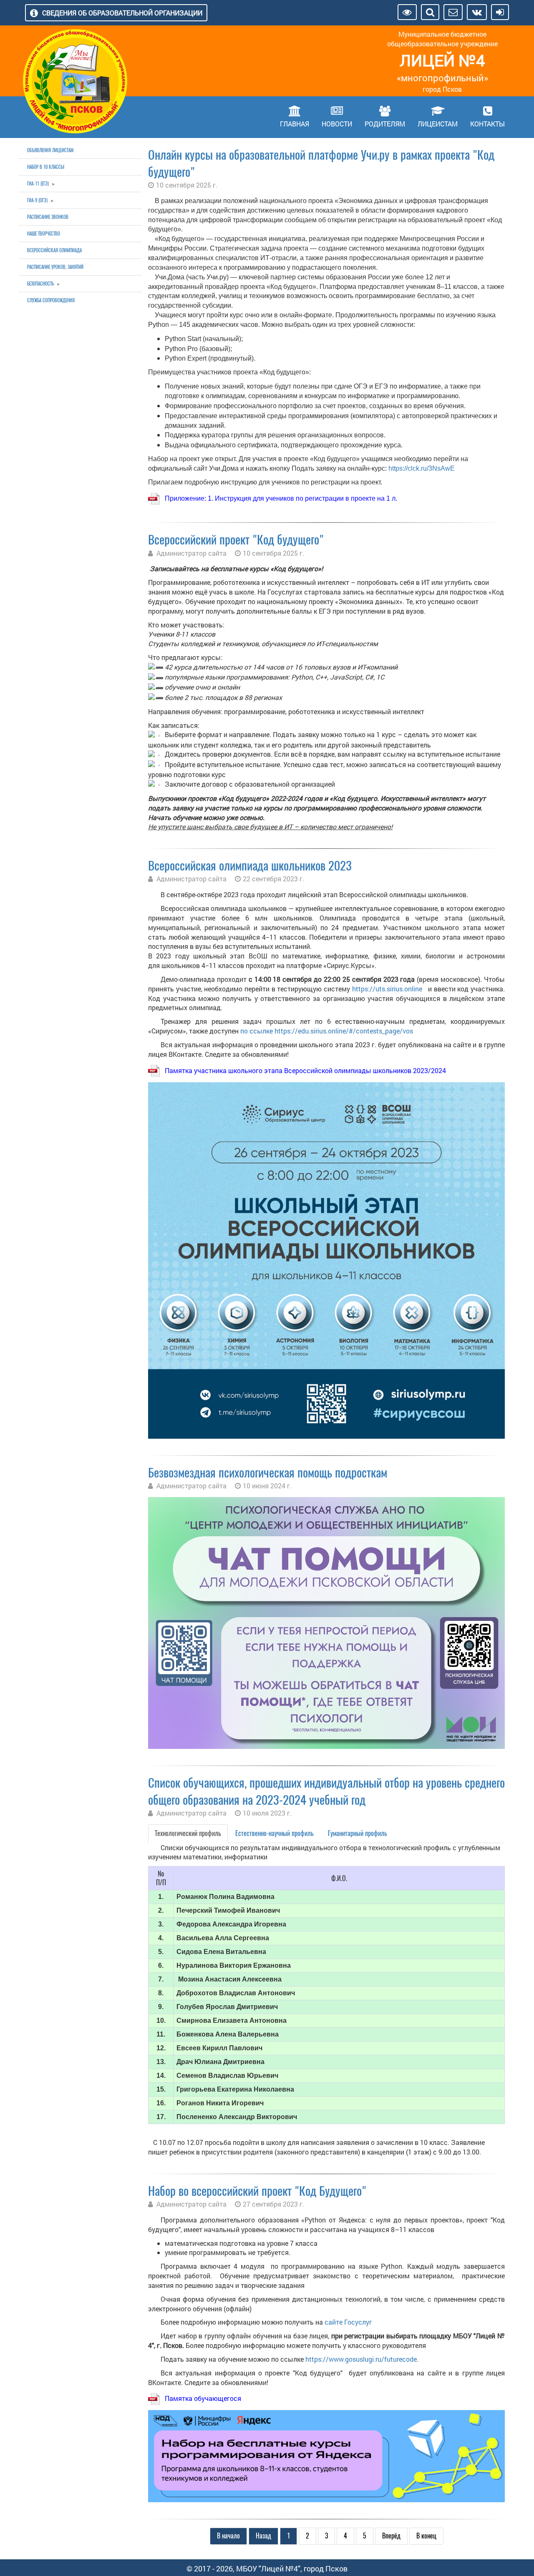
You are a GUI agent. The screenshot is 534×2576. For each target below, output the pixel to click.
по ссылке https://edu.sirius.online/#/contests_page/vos (327, 1031)
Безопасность (40, 284)
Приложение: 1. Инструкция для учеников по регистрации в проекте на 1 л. (281, 498)
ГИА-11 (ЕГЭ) (38, 184)
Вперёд (391, 2536)
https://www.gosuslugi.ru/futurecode (361, 2359)
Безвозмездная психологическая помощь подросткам (268, 1473)
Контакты (487, 124)
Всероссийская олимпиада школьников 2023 (250, 866)
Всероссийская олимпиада (54, 250)
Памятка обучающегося (203, 2398)
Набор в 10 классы (46, 167)
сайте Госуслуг (348, 2322)
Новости (337, 124)
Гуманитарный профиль (358, 1833)
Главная (295, 124)
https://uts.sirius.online (387, 989)
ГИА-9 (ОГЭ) (37, 200)
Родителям (385, 124)
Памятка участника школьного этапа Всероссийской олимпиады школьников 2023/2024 (305, 1070)
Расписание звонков (48, 217)
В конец (426, 2536)
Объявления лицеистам (50, 150)
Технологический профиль (188, 1833)
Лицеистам (438, 124)
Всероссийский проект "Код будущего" (236, 540)
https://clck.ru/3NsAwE (422, 468)
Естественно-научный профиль (275, 1833)
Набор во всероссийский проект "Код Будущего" (257, 2191)
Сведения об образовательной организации (122, 13)
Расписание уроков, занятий (55, 267)
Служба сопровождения (51, 300)
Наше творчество (44, 234)
